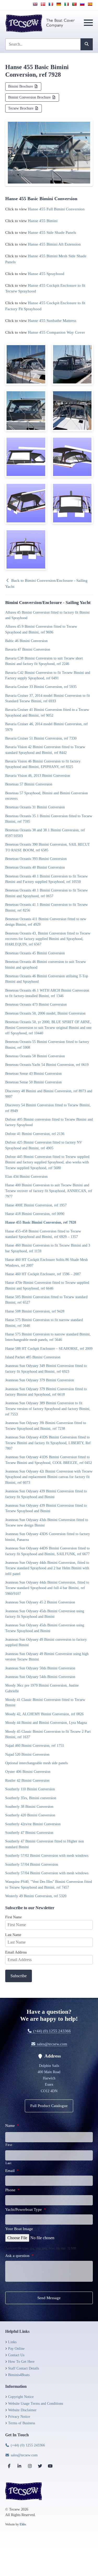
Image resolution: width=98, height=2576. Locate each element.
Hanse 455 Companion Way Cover (56, 332)
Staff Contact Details (24, 2368)
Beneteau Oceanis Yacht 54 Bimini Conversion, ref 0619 (47, 1065)
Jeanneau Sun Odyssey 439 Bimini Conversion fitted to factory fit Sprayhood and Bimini (46, 1494)
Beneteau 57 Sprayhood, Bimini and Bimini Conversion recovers (47, 796)
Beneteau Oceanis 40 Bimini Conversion (35, 867)
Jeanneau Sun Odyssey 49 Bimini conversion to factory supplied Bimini (46, 1642)
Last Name (13, 1935)
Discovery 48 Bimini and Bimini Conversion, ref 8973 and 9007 (49, 1094)
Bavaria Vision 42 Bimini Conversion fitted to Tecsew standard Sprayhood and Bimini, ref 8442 (45, 750)
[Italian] (66, 4)
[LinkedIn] (19, 2466)
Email (12, 2171)
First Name (13, 1917)
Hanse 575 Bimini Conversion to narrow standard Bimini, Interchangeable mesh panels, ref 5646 (48, 1337)
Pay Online (16, 2349)
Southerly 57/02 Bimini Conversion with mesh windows (47, 1855)
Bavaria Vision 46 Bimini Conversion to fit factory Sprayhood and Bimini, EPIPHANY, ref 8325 (43, 764)
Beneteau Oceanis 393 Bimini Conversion (36, 859)
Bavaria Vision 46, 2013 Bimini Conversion (38, 776)
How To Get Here (21, 2362)
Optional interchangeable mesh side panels (36, 1763)
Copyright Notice (21, 2397)
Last (8, 2163)
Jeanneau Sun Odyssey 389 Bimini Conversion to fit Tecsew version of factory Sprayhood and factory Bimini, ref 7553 (48, 1409)
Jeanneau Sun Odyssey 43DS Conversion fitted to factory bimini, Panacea (48, 1537)
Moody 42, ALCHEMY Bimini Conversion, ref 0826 (44, 1714)
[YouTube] (50, 2466)
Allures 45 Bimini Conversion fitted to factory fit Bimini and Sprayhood (47, 615)
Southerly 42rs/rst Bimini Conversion (33, 1824)
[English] (35, 4)
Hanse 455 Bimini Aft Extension (54, 244)
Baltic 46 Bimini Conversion (26, 641)
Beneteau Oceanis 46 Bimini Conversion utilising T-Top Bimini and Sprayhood (47, 979)
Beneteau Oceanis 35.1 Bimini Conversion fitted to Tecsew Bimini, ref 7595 (49, 819)
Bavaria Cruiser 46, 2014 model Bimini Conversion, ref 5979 (47, 727)
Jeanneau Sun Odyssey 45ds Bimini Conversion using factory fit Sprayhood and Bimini (45, 1614)
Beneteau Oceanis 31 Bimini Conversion (35, 807)
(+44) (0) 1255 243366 (51, 2031)
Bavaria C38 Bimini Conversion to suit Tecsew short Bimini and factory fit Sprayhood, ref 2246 (44, 661)
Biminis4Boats (19, 2375)
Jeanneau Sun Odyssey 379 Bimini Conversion (40, 1380)
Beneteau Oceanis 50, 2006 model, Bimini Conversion (45, 1013)
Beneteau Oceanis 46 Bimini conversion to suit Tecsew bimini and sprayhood (46, 964)
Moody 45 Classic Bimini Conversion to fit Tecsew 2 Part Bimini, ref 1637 (48, 1734)
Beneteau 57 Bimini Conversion (29, 784)
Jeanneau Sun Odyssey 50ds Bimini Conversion (40, 1668)
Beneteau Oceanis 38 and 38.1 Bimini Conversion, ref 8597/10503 (45, 833)
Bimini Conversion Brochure (30, 97)
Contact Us (16, 2355)
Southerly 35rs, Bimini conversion (31, 1798)
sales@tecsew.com (51, 2044)
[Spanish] (90, 4)
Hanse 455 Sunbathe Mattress (52, 321)
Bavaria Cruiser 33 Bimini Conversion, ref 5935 (41, 687)
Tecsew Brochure (21, 108)
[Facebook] (9, 2466)
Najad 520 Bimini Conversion (27, 1754)
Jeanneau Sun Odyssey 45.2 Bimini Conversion (40, 1602)
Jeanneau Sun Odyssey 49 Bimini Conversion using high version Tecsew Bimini (47, 1656)
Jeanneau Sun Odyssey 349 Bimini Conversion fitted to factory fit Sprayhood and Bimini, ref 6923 (46, 1368)
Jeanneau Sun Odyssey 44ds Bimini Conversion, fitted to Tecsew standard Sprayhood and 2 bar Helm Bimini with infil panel (47, 1568)
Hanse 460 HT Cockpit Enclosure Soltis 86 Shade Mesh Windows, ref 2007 (47, 1262)
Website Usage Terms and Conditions (36, 2404)
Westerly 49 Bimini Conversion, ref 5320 (36, 1896)
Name (12, 2126)
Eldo (23, 2524)
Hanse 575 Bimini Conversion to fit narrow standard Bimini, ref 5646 (44, 1323)
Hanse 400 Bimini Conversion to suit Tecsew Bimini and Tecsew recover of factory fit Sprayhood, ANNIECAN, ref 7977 (49, 1191)
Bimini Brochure (21, 86)
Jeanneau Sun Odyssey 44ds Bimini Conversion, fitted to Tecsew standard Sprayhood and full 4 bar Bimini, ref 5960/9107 (47, 1588)
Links (12, 2342)
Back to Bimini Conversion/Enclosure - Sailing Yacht (46, 584)
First (9, 2145)
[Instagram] (30, 2466)
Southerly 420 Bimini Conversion (30, 1815)
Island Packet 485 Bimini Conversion (33, 1357)
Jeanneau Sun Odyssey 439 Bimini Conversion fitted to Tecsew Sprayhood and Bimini (46, 1508)
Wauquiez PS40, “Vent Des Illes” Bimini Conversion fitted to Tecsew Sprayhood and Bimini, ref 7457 (49, 1884)
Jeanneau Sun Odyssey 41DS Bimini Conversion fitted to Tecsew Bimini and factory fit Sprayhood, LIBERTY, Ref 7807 (48, 1443)
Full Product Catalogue (49, 2106)
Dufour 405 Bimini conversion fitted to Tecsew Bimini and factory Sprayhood (49, 1122)
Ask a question (19, 2256)
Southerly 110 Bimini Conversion (30, 1789)
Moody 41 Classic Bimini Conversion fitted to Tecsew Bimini (45, 1702)
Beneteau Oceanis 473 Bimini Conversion (36, 1004)
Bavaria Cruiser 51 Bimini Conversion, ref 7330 (41, 738)
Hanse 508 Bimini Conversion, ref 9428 (35, 1311)
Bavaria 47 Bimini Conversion (28, 649)
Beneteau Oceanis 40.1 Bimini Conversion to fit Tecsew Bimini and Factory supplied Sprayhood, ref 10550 (47, 879)
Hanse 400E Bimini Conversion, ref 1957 (36, 1205)
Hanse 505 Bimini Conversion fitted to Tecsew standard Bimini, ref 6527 (46, 1300)
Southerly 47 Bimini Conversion (29, 1833)
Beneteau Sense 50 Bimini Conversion (33, 1082)
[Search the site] (87, 44)
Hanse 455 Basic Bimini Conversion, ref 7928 (41, 1222)
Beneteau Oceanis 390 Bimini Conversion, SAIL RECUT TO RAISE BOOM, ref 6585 (48, 847)
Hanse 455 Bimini (43, 221)
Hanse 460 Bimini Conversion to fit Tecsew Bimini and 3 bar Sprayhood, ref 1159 (48, 1248)
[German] (59, 4)
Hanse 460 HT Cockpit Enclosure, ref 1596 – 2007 (43, 1274)
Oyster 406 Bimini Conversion (28, 1772)
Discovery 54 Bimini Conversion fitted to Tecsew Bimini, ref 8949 (48, 1108)
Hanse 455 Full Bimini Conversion (56, 209)
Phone (12, 2190)
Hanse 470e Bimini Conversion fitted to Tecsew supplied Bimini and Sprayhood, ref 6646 (47, 1285)
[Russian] (82, 4)
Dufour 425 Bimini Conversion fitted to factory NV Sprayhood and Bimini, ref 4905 (44, 1145)
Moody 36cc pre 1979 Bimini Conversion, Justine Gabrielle (42, 1688)
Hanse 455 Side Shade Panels (52, 233)
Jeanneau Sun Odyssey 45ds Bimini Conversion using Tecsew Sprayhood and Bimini (45, 1628)
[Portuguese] (74, 4)
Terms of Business (22, 2423)
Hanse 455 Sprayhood (46, 274)
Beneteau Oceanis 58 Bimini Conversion (35, 1056)
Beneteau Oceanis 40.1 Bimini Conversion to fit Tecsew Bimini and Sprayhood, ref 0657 (47, 893)
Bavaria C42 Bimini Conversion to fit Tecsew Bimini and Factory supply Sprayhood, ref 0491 (48, 675)
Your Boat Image (19, 2229)
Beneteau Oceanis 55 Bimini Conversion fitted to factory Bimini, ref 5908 (47, 1044)
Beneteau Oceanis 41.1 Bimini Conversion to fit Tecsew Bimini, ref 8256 (47, 907)
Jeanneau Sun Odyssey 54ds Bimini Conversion (40, 1677)
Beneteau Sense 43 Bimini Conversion (33, 1073)
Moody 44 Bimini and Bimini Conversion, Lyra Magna (46, 1723)
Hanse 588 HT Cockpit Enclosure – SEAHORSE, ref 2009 (49, 1348)
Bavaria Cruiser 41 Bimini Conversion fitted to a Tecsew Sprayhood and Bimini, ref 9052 (47, 712)
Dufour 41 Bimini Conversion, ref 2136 (35, 1134)
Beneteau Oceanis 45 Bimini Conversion (35, 953)
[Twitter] (40, 2466)
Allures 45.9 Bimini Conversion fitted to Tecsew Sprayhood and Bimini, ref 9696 (41, 629)
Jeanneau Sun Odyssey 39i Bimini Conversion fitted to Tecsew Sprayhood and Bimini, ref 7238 (46, 1426)
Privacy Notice (19, 2417)
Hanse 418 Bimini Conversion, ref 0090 (35, 1214)
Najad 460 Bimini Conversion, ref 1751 (35, 1745)
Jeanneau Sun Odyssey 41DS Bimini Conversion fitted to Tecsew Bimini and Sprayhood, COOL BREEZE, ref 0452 (49, 1460)
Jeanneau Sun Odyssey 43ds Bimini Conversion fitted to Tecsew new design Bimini (47, 1522)
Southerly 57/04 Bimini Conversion (32, 1864)
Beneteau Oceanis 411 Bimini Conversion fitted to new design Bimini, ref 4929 (46, 922)
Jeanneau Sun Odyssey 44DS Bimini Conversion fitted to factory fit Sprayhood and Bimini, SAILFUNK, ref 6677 (47, 1551)
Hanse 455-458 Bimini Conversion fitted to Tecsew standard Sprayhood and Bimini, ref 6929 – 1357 (43, 1234)
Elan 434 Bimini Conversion (26, 1176)
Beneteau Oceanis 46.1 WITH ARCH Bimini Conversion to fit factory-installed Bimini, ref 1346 (47, 993)
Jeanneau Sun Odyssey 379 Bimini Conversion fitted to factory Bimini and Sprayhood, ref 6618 (46, 1392)
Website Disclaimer (22, 2410)
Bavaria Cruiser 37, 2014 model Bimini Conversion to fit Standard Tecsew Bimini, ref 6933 (48, 698)
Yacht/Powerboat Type (26, 2209)
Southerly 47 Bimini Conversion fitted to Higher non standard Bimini (45, 1844)
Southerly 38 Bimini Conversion (29, 1806)
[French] (51, 4)
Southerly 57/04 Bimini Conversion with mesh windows (47, 1873)
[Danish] (43, 4)
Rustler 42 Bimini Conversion (27, 1780)
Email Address (16, 1952)
